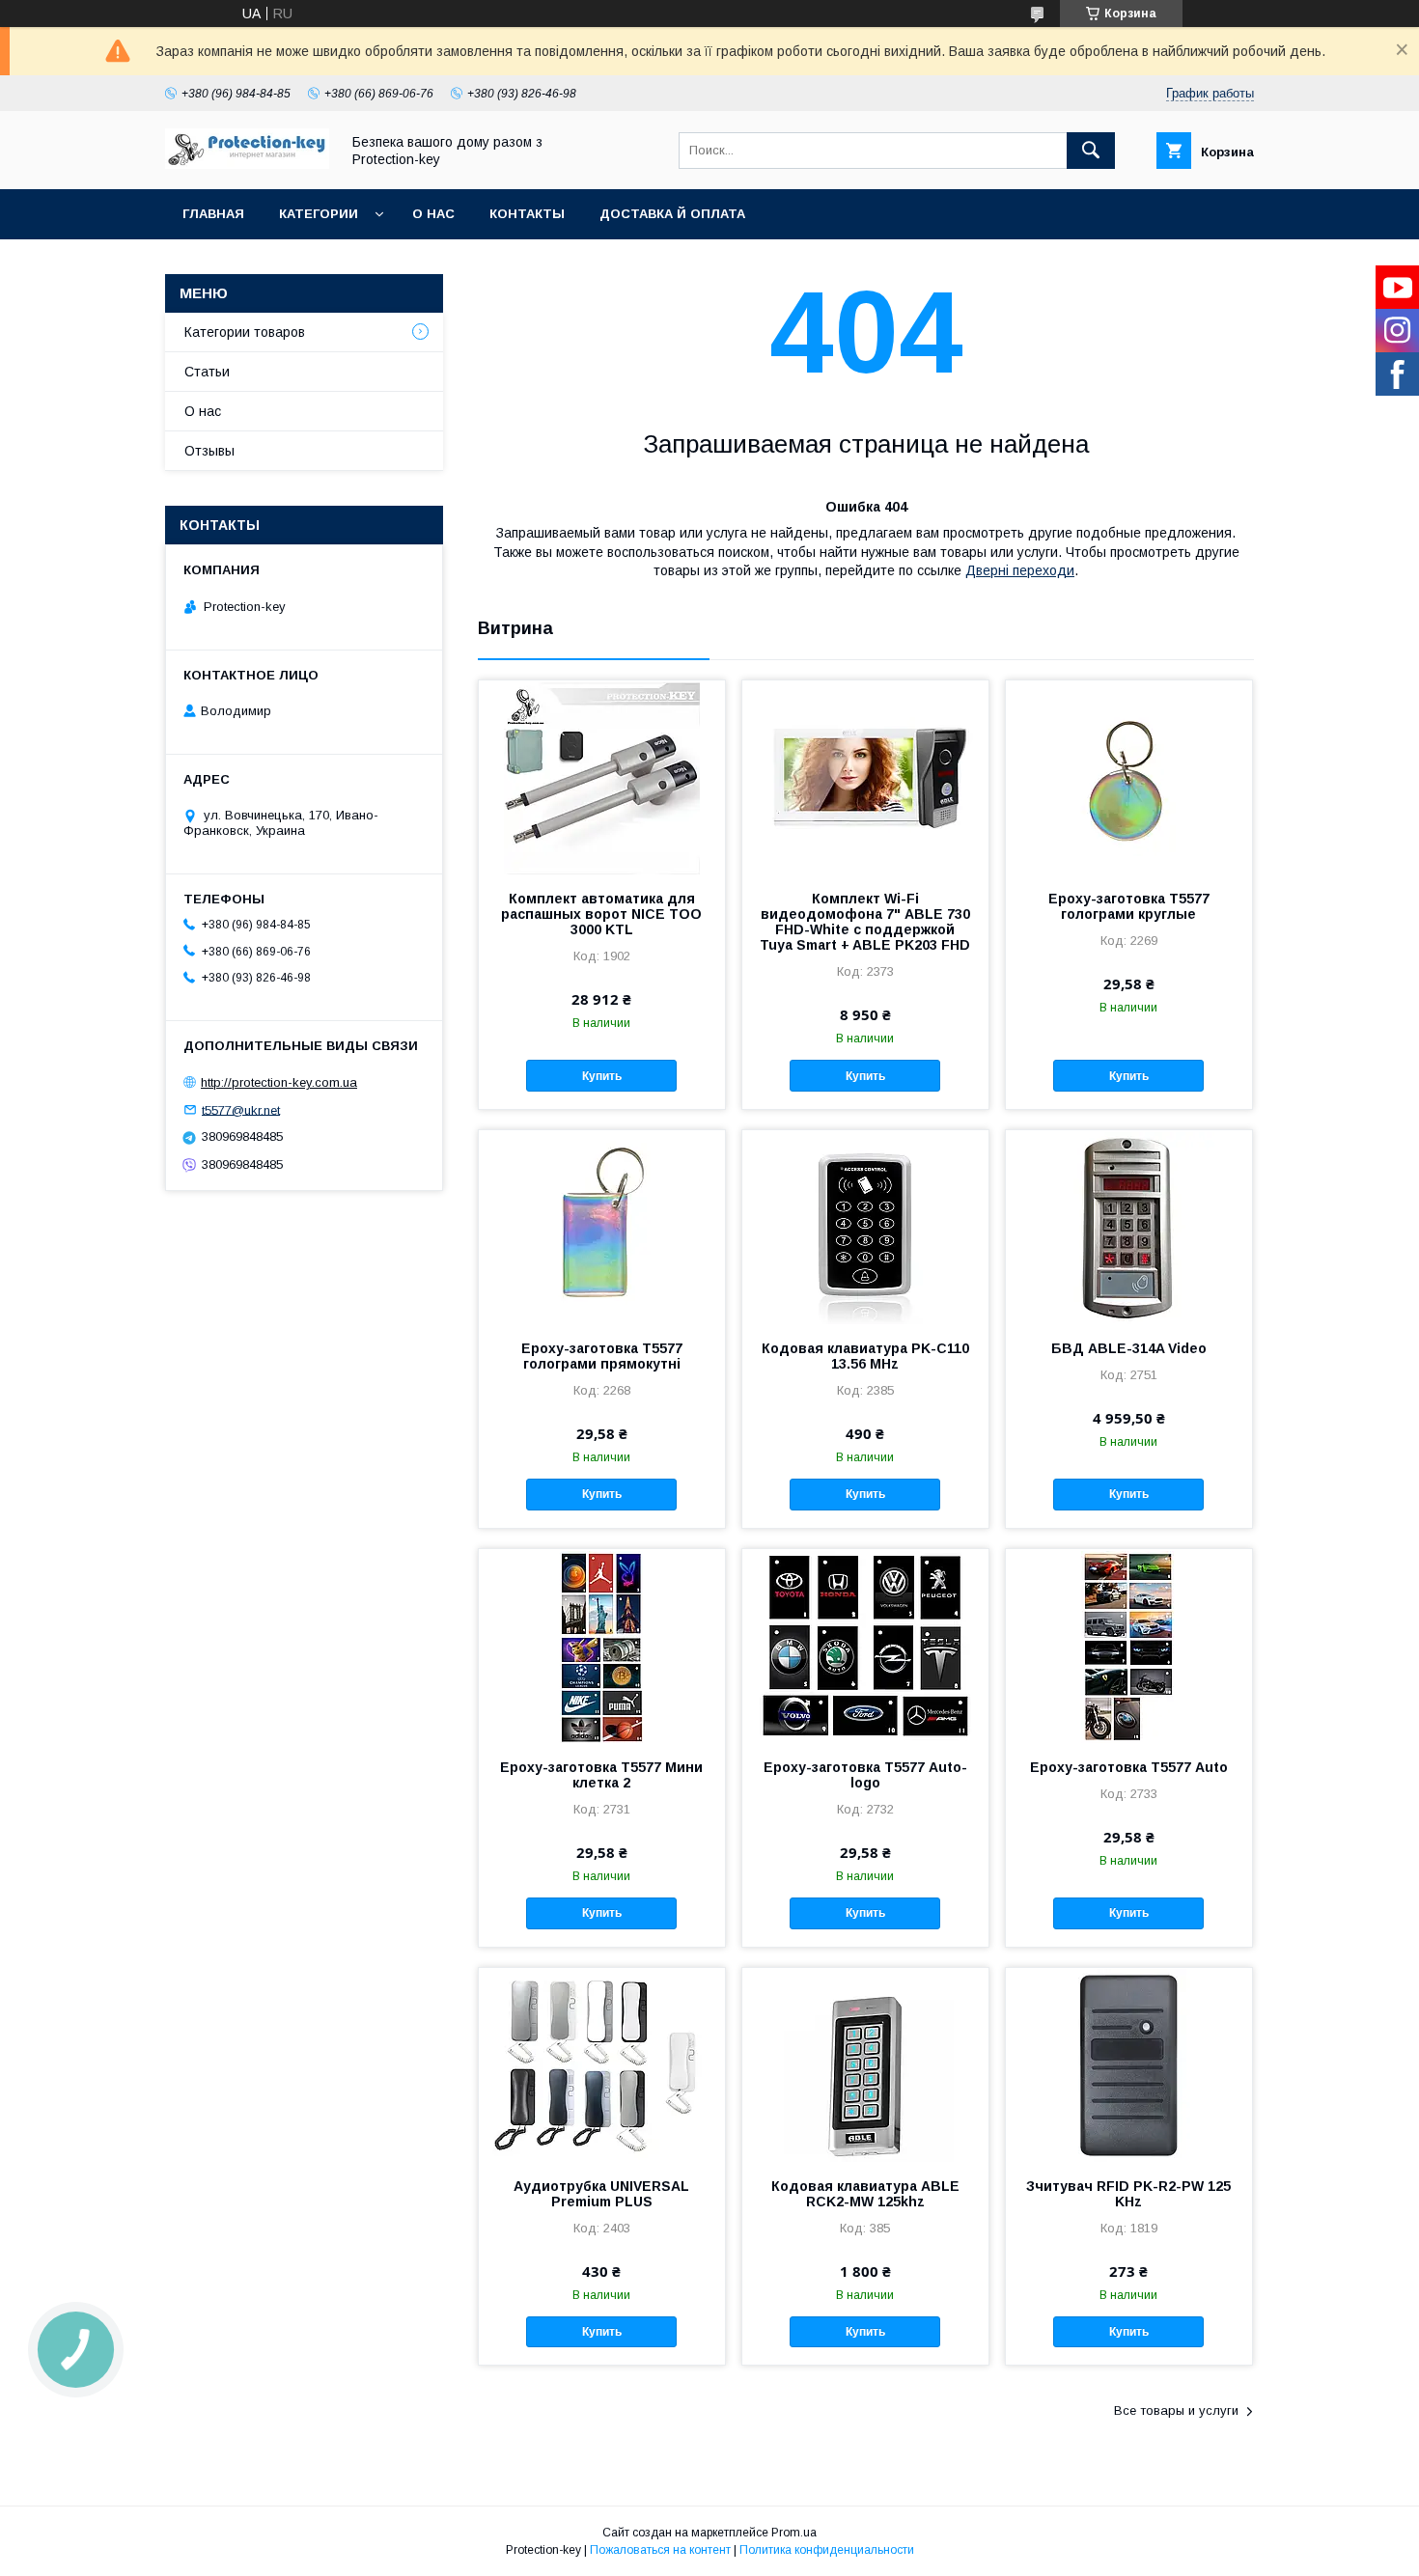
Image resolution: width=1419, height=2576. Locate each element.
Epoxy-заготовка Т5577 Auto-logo (865, 1775)
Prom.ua (794, 2533)
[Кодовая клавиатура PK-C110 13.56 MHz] (865, 1227)
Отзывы (209, 451)
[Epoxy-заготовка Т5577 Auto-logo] (865, 1646)
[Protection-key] (247, 164)
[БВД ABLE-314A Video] (1129, 1227)
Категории (319, 214)
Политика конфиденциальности (827, 2550)
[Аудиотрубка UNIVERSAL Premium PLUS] (602, 2064)
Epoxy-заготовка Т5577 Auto (1129, 1767)
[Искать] (1091, 151)
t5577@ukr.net (241, 1109)
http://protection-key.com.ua (279, 1082)
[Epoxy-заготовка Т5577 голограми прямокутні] (602, 1227)
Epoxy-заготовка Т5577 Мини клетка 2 (601, 1775)
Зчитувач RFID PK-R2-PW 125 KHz (1128, 2194)
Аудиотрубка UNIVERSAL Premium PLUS (601, 2194)
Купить (602, 1076)
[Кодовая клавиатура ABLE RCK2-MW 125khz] (865, 2064)
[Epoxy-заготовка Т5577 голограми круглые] (1129, 777)
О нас (433, 214)
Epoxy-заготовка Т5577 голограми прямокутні (602, 1356)
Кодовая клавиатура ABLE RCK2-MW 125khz (865, 2194)
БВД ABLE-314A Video (1129, 1348)
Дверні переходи (1020, 570)
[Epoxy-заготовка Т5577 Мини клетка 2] (602, 1646)
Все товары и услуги (1176, 2410)
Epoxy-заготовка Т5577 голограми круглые (1129, 906)
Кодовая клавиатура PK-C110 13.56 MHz (865, 1356)
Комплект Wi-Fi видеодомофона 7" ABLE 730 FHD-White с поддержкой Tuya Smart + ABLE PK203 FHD (865, 922)
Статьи (207, 372)
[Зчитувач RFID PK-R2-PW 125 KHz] (1129, 2064)
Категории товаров (245, 332)
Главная (213, 214)
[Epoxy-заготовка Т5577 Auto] (1129, 1646)
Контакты (527, 214)
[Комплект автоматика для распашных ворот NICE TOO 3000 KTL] (602, 777)
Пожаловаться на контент (660, 2550)
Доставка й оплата (672, 214)
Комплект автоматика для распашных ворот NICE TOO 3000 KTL (601, 914)
